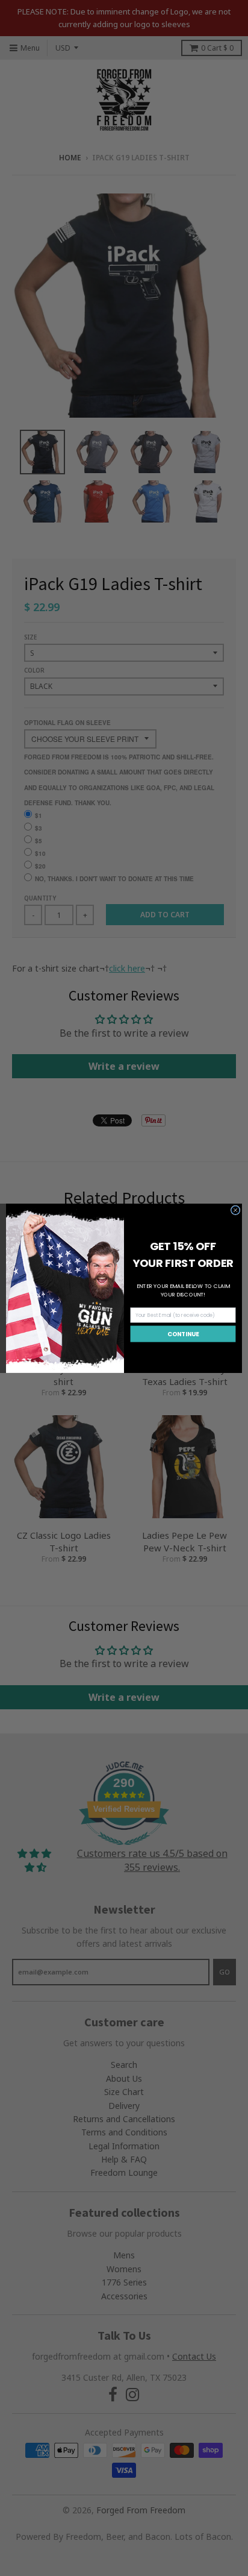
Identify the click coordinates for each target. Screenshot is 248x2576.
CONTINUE (183, 1334)
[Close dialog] (235, 1210)
